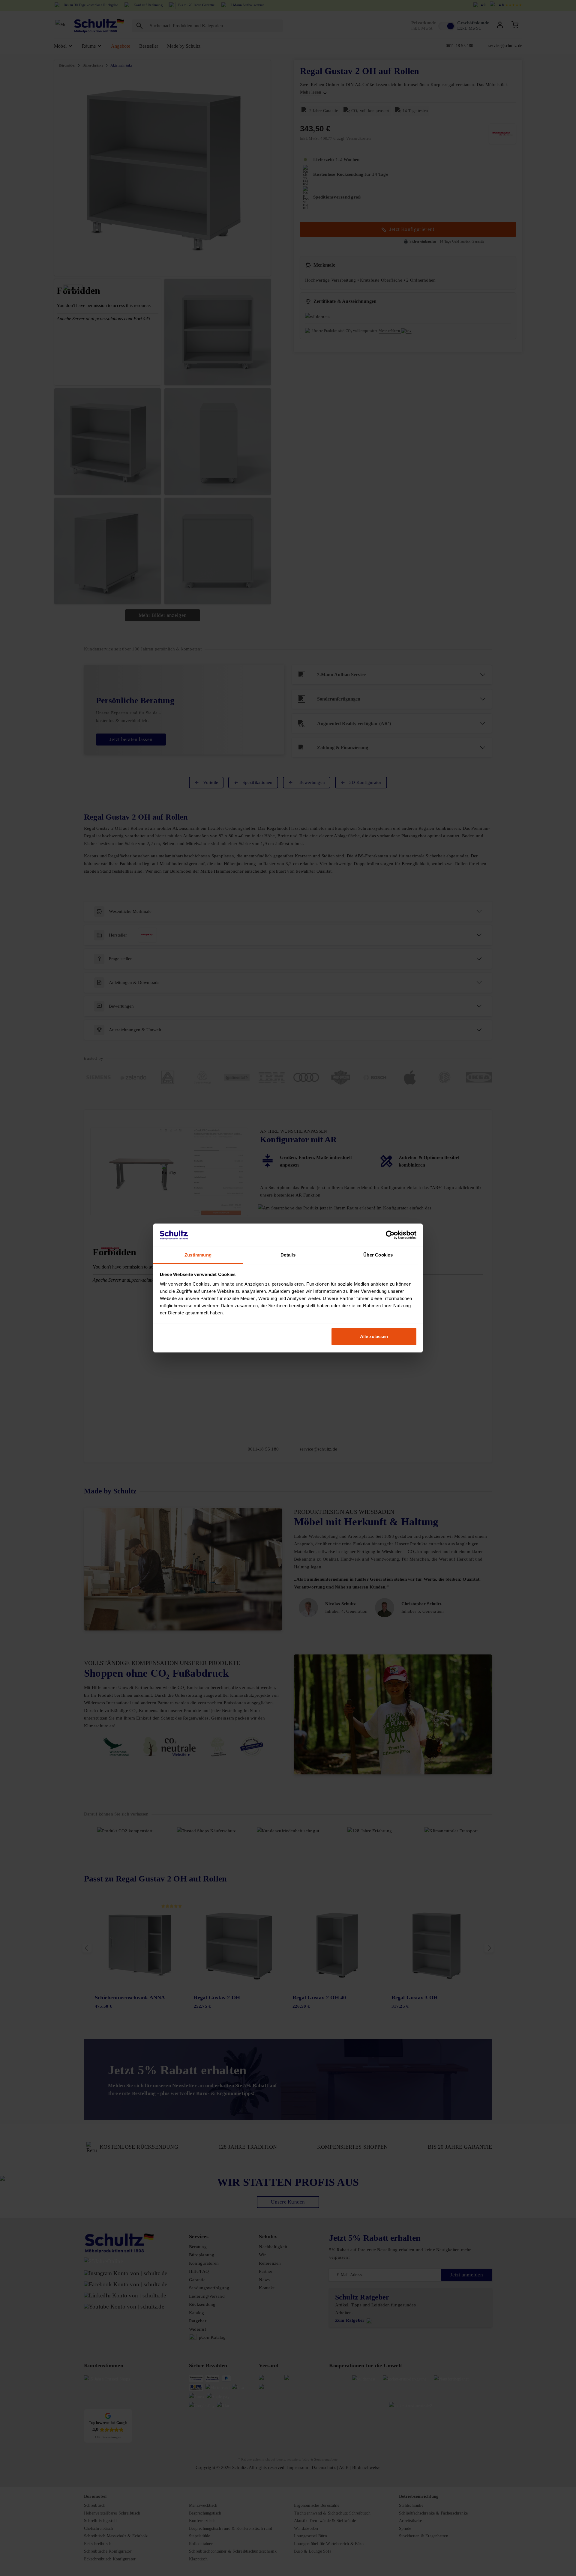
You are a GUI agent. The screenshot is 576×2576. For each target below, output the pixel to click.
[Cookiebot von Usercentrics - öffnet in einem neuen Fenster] (390, 1235)
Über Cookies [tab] (378, 1255)
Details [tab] (288, 1255)
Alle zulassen (374, 1336)
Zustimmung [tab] (198, 1255)
